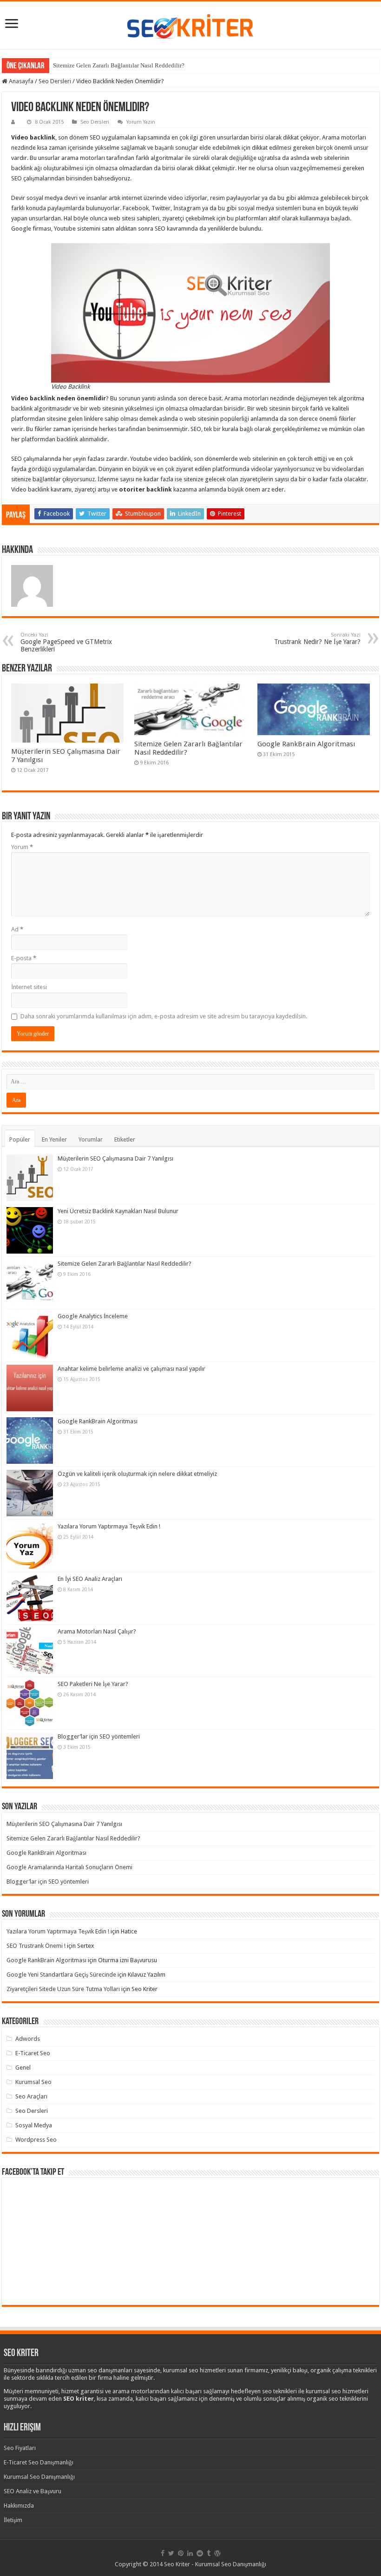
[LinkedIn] (190, 2553)
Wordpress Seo (36, 2140)
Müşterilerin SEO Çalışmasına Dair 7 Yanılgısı (115, 1159)
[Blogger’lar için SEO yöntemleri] (30, 1756)
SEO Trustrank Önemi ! (36, 1946)
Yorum (22, 847)
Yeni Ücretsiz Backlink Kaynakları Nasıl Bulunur (118, 1211)
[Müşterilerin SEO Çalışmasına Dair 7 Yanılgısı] (30, 1178)
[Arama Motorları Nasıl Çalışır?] (30, 1651)
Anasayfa (20, 81)
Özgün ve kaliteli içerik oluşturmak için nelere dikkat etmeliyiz (137, 1474)
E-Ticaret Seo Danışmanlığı (39, 2462)
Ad (17, 929)
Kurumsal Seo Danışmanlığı (39, 2477)
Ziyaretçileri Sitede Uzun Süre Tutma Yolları (63, 1989)
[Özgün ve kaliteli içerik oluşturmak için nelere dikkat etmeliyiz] (30, 1493)
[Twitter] (171, 2553)
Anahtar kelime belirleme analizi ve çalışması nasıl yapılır (131, 1369)
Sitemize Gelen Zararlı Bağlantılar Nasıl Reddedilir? (119, 65)
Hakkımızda (19, 2506)
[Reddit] (200, 2553)
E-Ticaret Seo (33, 2053)
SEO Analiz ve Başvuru (33, 2491)
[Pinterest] (181, 2553)
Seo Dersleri (55, 81)
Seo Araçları (31, 2096)
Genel (23, 2068)
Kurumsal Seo (33, 2082)
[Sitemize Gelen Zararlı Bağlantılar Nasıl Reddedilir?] (30, 1283)
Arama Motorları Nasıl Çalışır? (97, 1631)
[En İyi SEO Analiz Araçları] (30, 1598)
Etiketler (125, 1139)
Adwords (28, 2039)
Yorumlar (91, 1139)
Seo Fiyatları (20, 2448)
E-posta (24, 958)
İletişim (13, 2520)
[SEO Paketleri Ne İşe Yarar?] (30, 1703)
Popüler (20, 1139)
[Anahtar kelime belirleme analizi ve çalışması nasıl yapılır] (30, 1388)
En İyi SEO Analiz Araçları (90, 1579)
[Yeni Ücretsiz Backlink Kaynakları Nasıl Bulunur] (30, 1230)
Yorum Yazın (141, 122)
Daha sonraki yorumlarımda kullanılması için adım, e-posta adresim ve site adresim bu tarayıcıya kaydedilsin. (164, 1016)
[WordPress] (217, 2553)
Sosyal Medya (34, 2125)
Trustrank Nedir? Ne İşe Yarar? (317, 639)
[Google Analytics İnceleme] (30, 1335)
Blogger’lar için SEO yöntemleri (99, 1736)
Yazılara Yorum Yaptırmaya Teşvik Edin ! (109, 1526)
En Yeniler (54, 1139)
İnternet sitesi (29, 987)
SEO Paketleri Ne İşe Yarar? (93, 1684)
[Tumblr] (209, 2553)
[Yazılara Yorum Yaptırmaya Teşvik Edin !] (30, 1546)
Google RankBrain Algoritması (306, 744)
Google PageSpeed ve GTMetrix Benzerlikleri (66, 642)
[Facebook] (163, 2553)
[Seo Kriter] (190, 24)
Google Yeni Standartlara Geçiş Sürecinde (61, 1975)
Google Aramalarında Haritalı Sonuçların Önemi (69, 1867)
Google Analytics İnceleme (93, 1316)
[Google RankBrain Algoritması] (30, 1441)
